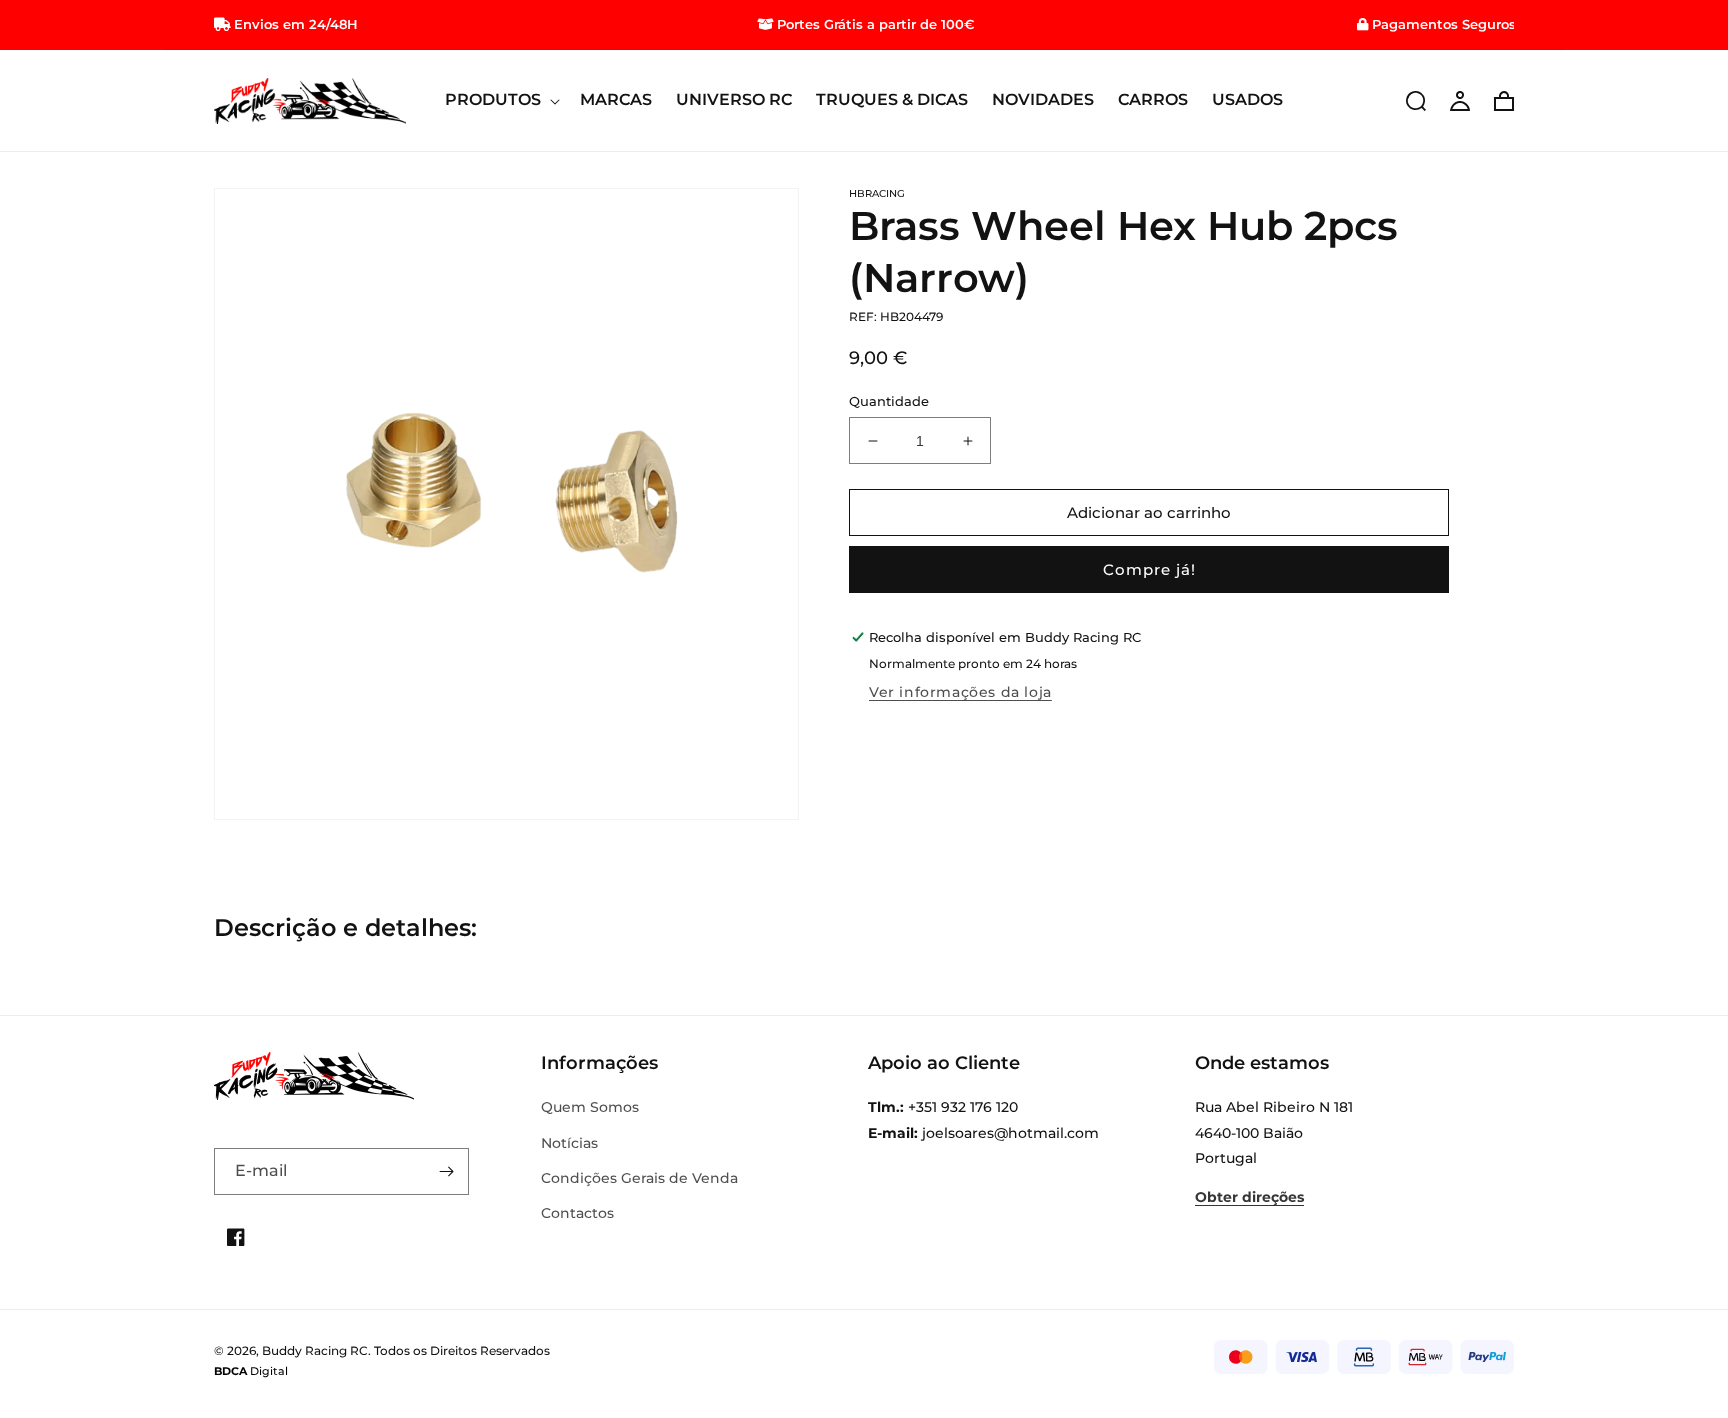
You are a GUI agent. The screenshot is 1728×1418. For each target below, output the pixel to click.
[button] (500, 100)
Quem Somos (590, 1107)
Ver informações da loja (960, 692)
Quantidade (889, 401)
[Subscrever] (446, 1171)
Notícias (569, 1143)
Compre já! (1149, 569)
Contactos (577, 1213)
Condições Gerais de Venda (639, 1178)
